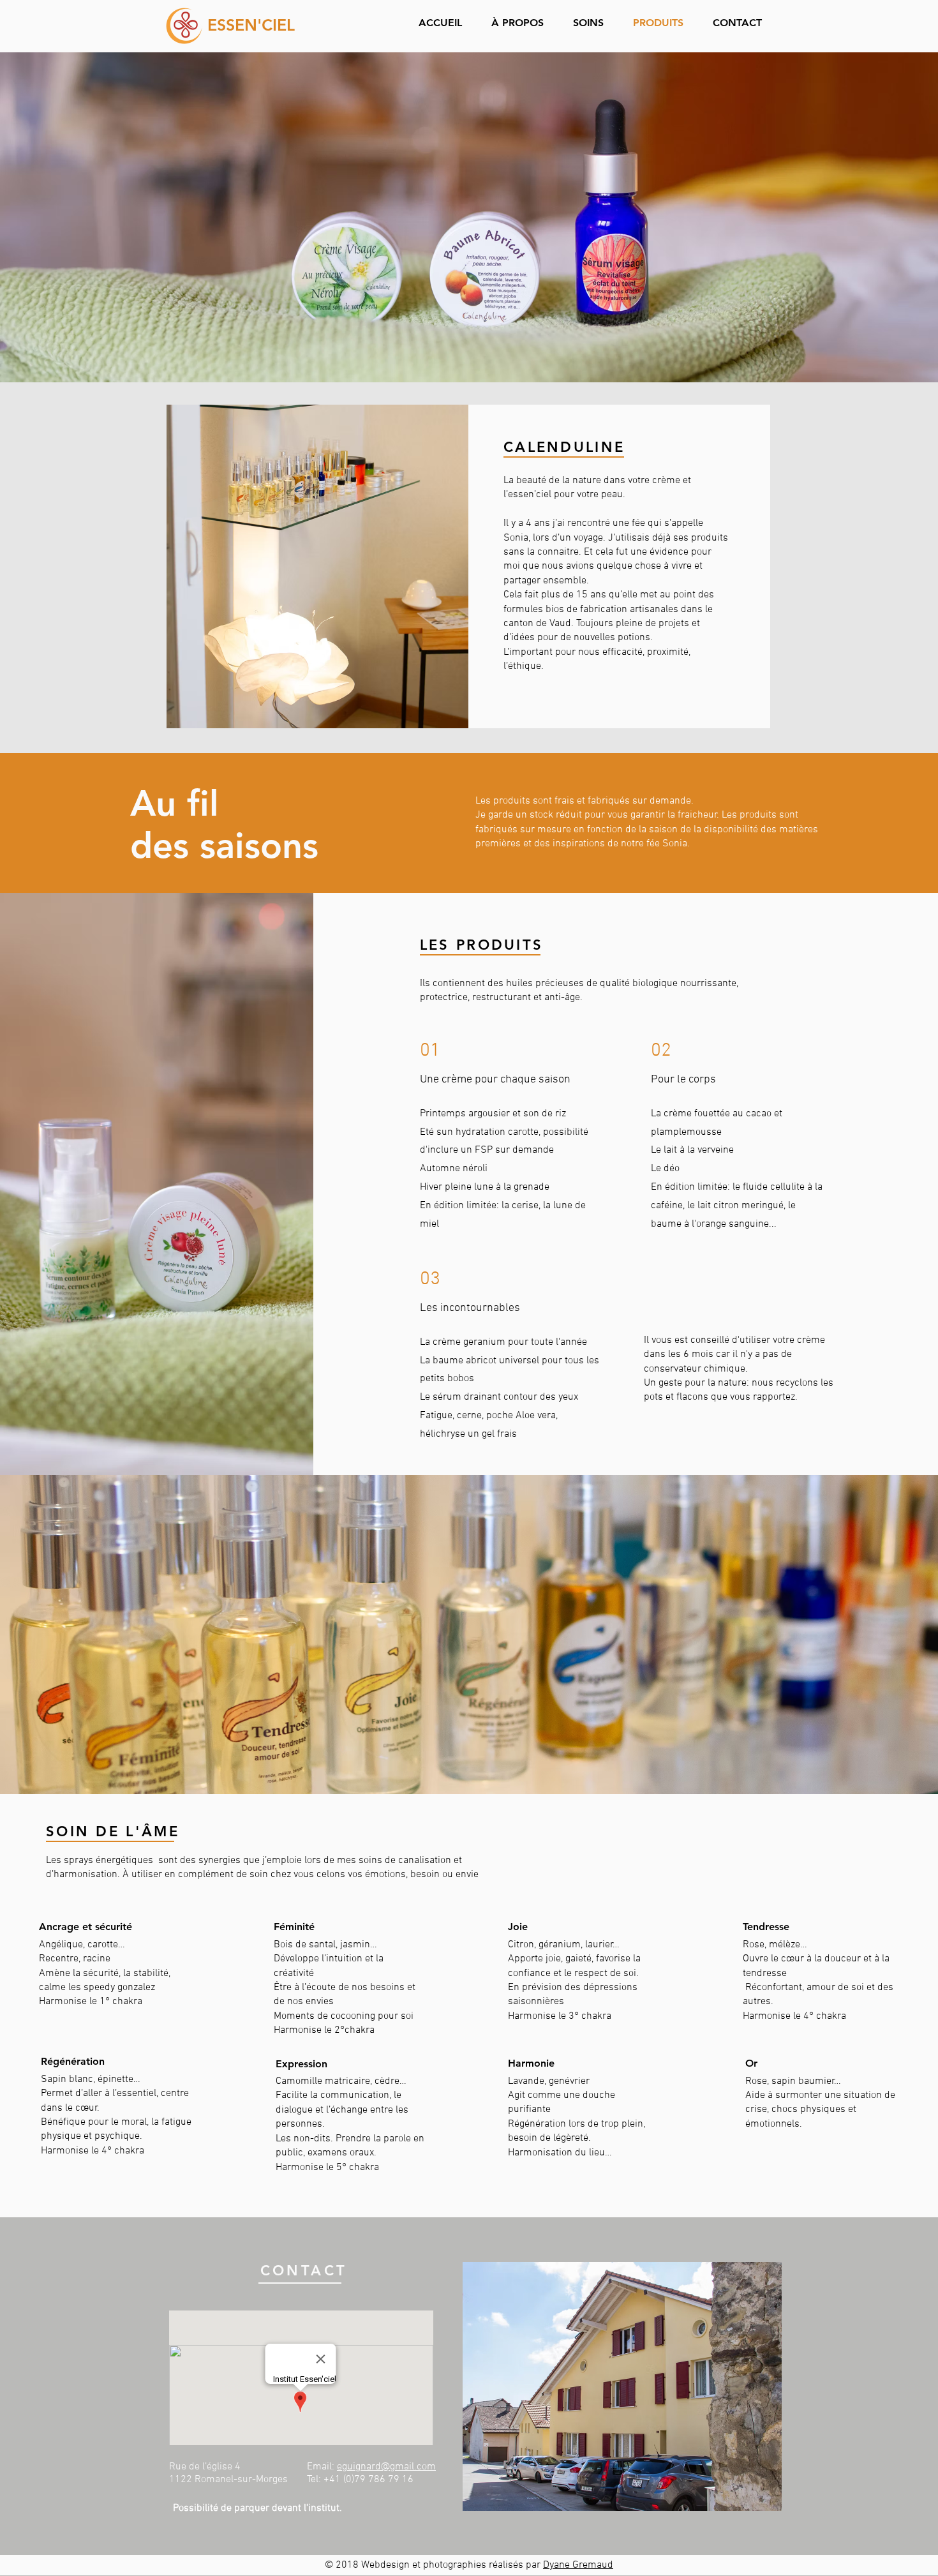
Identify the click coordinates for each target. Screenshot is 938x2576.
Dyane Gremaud (578, 2565)
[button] (593, 23)
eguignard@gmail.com (386, 2467)
